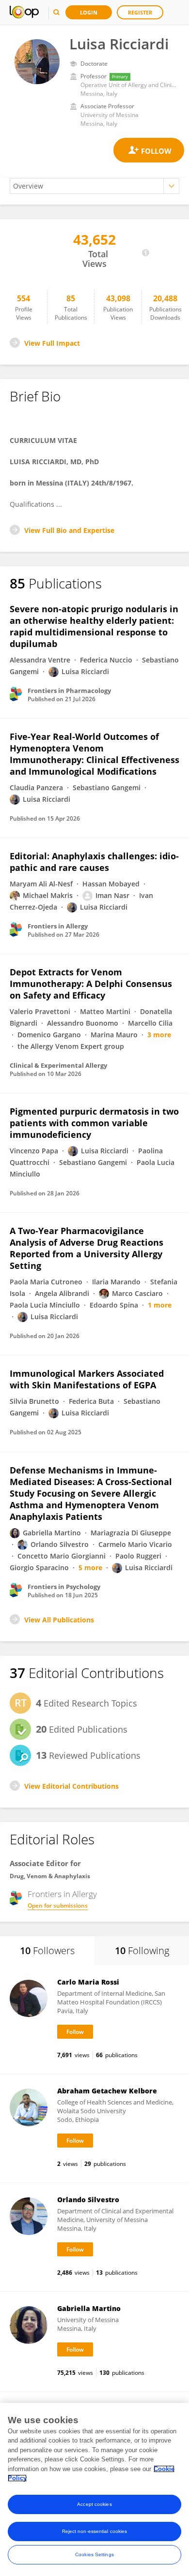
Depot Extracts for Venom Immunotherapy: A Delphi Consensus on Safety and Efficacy (91, 984)
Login (89, 12)
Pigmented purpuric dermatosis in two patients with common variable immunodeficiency (94, 1123)
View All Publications (59, 1620)
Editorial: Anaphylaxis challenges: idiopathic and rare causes (94, 862)
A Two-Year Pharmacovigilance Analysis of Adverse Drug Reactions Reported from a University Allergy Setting (87, 1248)
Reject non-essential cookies (95, 2531)
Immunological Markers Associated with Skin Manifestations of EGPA (87, 1379)
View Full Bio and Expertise (69, 530)
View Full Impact (52, 343)
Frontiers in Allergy (62, 1894)
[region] (94, 2489)
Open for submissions (58, 1906)
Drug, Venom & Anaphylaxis (50, 1876)
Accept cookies (94, 2504)
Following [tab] (142, 1950)
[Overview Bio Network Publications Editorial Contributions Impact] (94, 186)
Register (140, 12)
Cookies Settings (94, 2554)
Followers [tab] (47, 1950)
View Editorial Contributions (71, 1786)
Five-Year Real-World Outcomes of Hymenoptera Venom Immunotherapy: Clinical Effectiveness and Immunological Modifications (94, 754)
